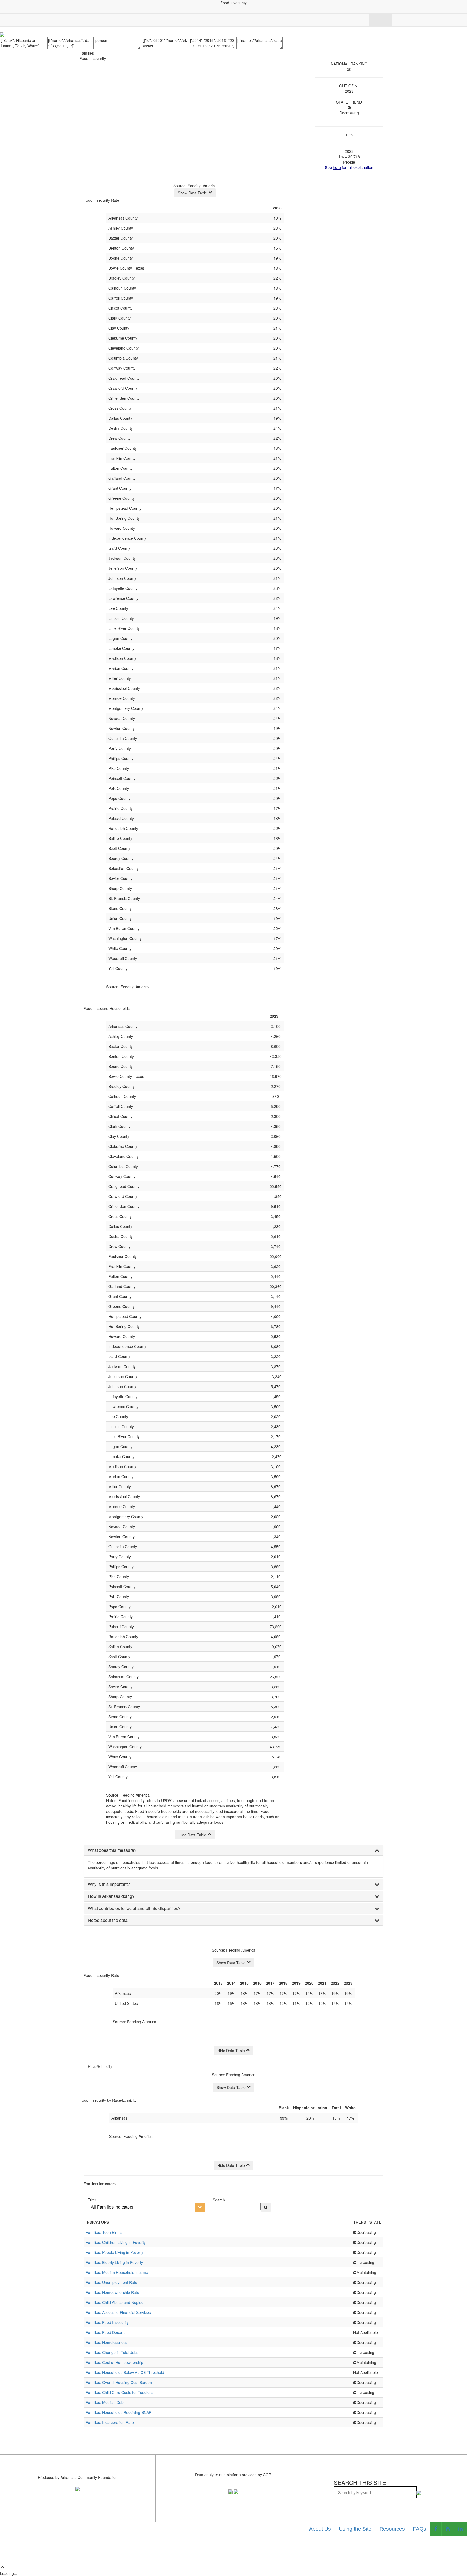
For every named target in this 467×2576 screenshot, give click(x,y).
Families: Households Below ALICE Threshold (125, 2372)
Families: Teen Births (104, 2232)
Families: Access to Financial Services (118, 2312)
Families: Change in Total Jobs (112, 2352)
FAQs (420, 2529)
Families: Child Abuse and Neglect (115, 2302)
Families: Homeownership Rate (112, 2292)
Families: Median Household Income (117, 2272)
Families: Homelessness (106, 2342)
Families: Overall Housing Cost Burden (119, 2382)
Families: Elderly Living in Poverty (114, 2262)
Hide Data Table (192, 1835)
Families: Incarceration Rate (110, 2422)
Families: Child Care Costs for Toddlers (119, 2392)
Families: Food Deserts (106, 2332)
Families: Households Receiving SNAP (119, 2412)
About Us (320, 2529)
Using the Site (355, 2529)
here (337, 167)
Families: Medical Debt (105, 2402)
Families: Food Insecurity (107, 2322)
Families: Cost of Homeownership (114, 2362)
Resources (392, 2529)
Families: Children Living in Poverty (116, 2242)
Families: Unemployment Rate (111, 2282)
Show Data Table (192, 193)
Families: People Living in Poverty (114, 2252)
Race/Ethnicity (100, 2066)
